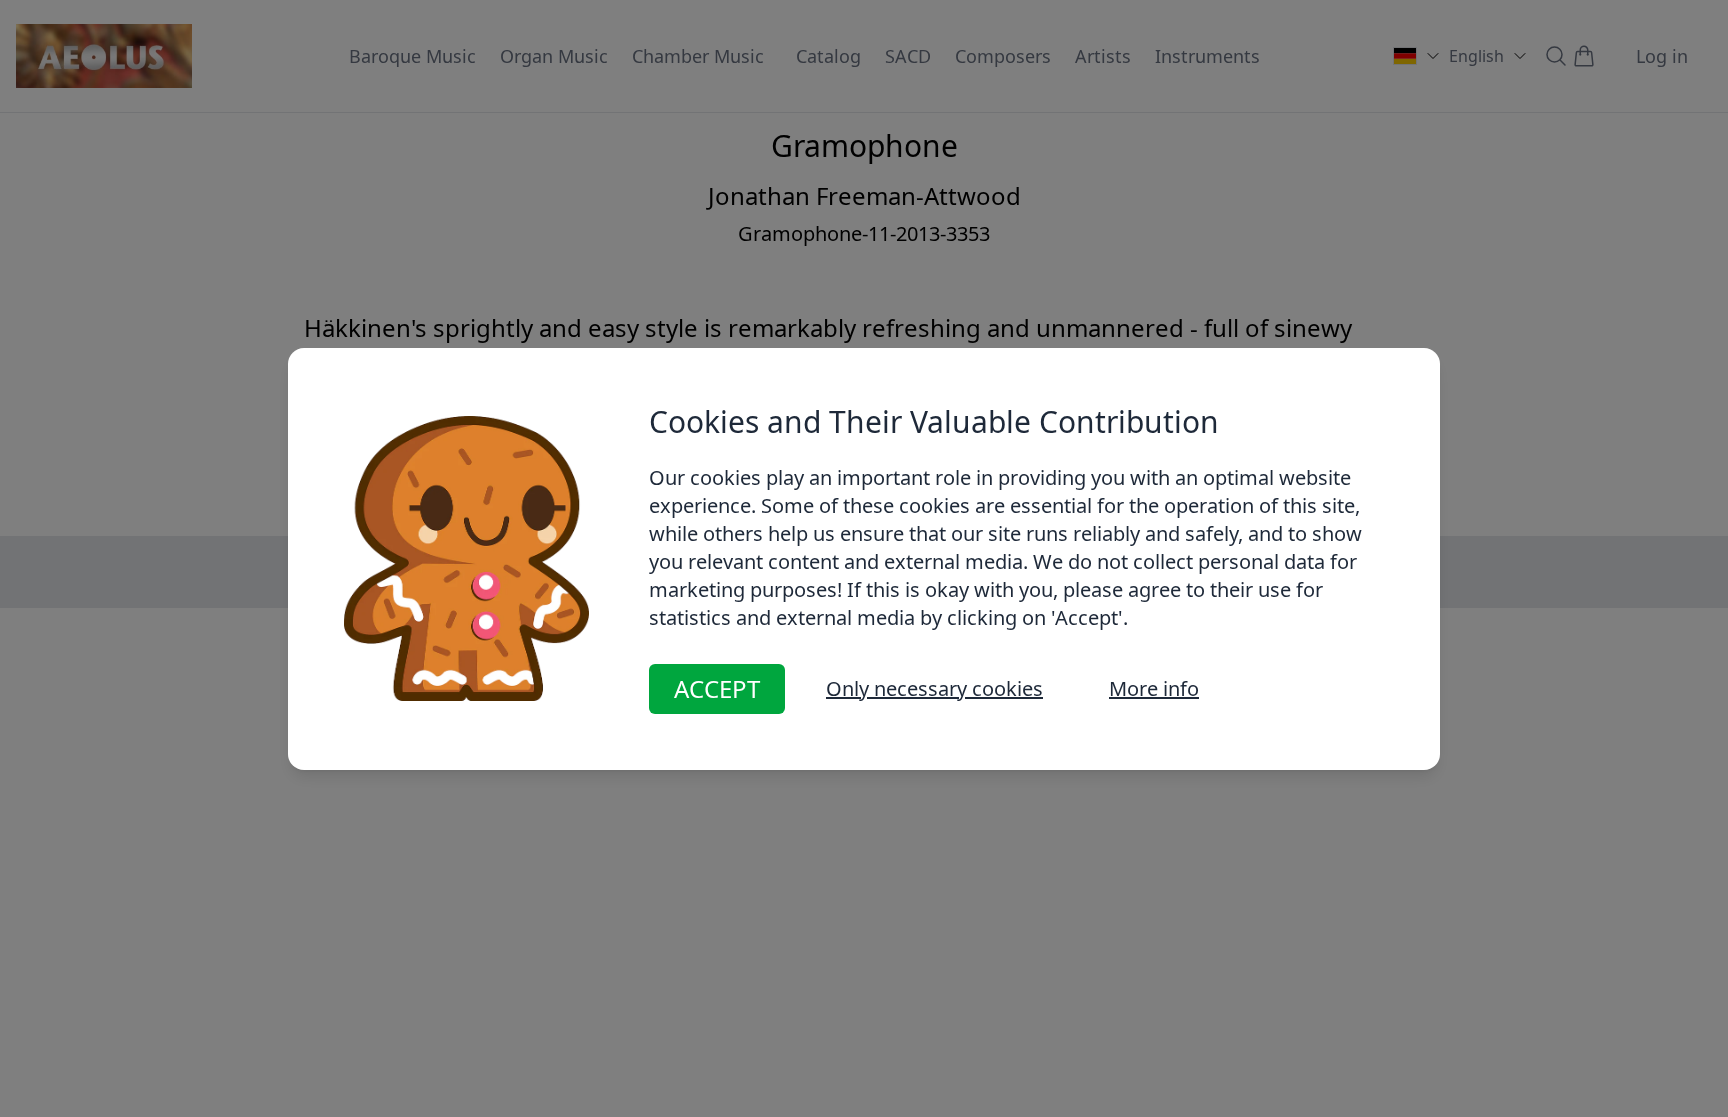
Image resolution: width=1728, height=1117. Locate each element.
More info (1154, 688)
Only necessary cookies (934, 688)
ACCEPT (717, 688)
